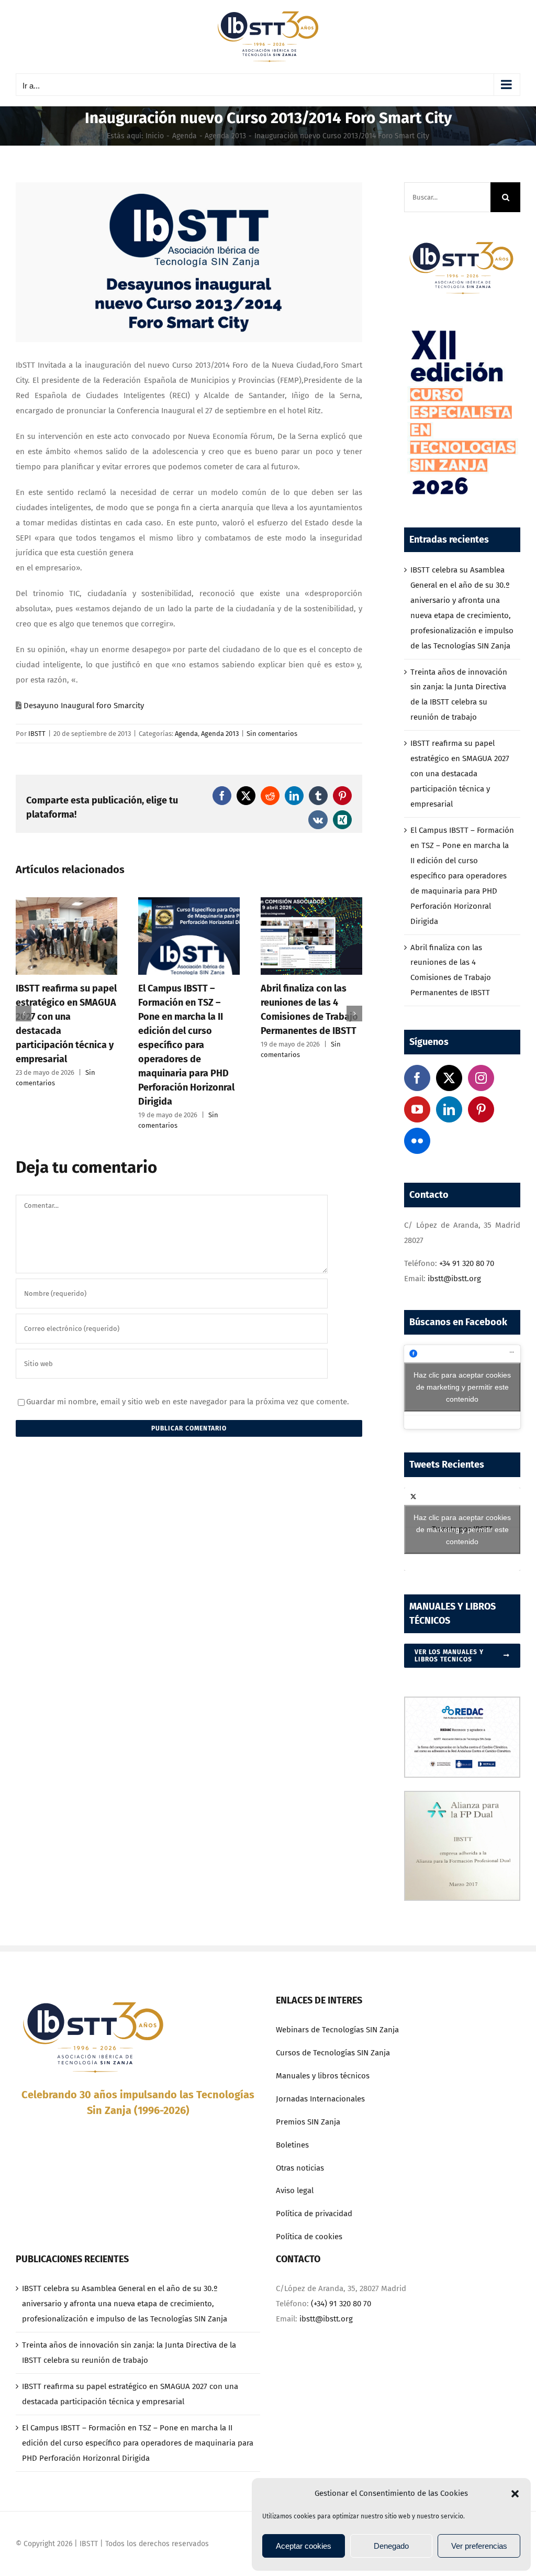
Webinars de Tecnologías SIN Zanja (337, 2030)
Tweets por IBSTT (462, 1529)
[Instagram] (481, 1078)
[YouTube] (417, 1109)
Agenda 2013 (220, 734)
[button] (515, 2494)
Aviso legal (295, 2190)
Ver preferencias (479, 2546)
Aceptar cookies (304, 2546)
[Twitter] (449, 1078)
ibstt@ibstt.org (454, 1279)
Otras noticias (300, 2168)
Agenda (186, 734)
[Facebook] (417, 1078)
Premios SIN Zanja (308, 2122)
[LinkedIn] (449, 1109)
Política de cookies (309, 2237)
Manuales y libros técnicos (323, 2076)
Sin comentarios (272, 734)
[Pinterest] (481, 1109)
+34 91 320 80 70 (467, 1263)
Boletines (292, 2145)
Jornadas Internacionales (320, 2099)
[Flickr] (417, 1141)
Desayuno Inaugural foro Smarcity (84, 706)
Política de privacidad (314, 2214)
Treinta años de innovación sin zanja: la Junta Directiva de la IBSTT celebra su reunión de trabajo (129, 2353)
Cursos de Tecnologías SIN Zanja (333, 2053)
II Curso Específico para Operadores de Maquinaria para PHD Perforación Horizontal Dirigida (318, 1017)
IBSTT (37, 734)
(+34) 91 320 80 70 (341, 2304)
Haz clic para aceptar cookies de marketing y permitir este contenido (462, 1386)
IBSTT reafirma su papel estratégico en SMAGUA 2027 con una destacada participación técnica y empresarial (460, 774)
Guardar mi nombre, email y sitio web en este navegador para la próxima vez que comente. (188, 1402)
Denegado (391, 2546)
